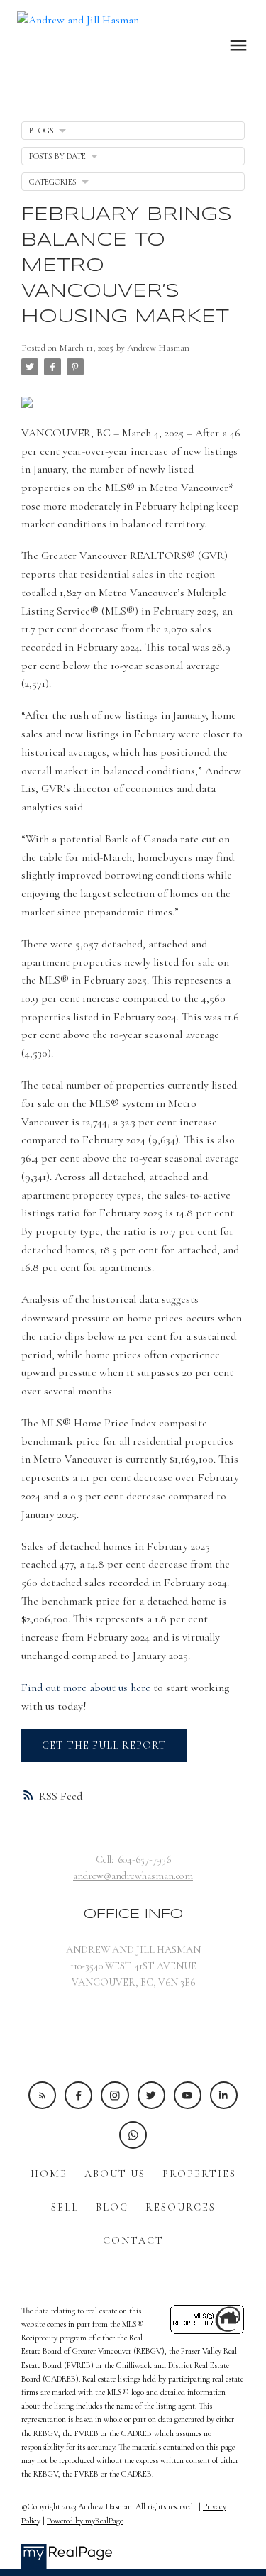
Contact (133, 2241)
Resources (181, 2207)
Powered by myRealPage (85, 2521)
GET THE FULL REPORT (104, 1745)
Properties (199, 2174)
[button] (42, 2095)
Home (49, 2174)
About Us (115, 2174)
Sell (65, 2207)
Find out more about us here (86, 1688)
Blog (112, 2207)
